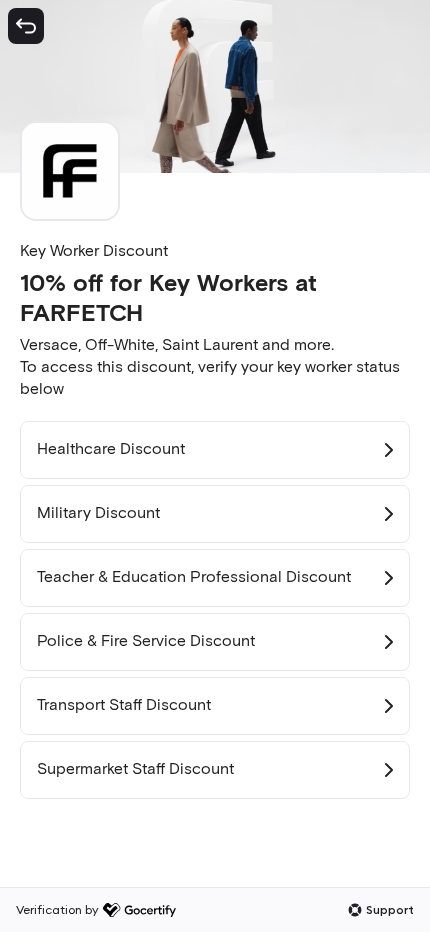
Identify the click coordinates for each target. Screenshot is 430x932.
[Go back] (26, 26)
